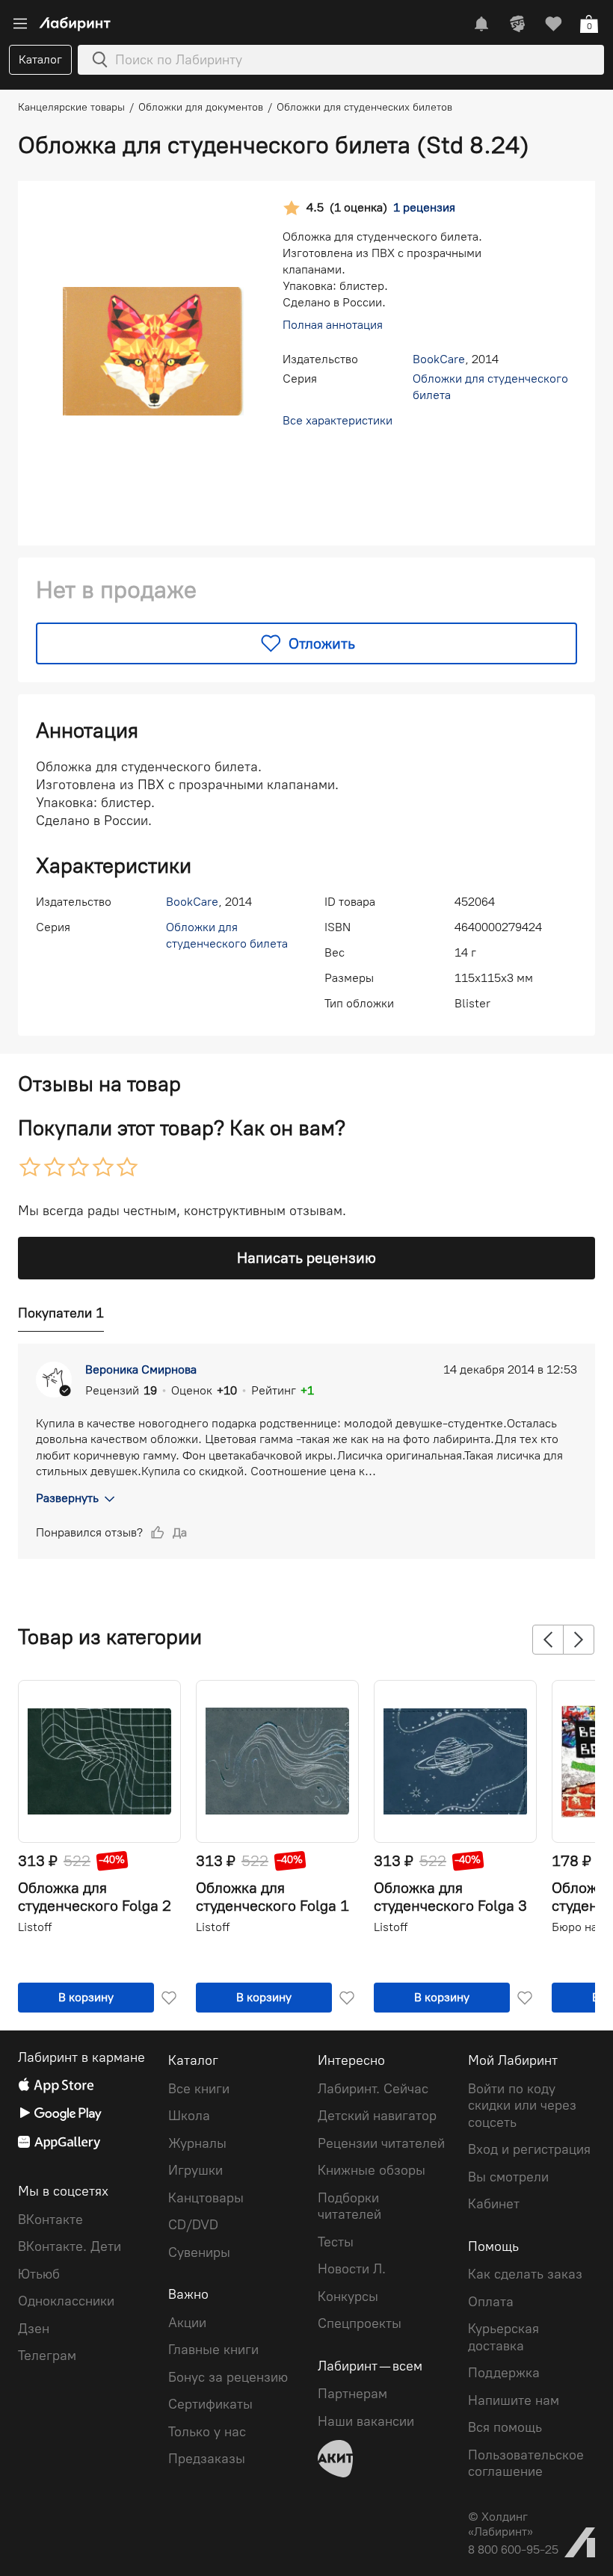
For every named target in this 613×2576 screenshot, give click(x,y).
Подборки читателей (349, 2206)
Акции (187, 2323)
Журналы (197, 2143)
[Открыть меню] (20, 24)
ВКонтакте (50, 2220)
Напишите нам (514, 2400)
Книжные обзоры (372, 2170)
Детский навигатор (377, 2116)
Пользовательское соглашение (526, 2464)
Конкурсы (348, 2297)
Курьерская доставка (503, 2337)
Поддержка (504, 2373)
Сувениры (199, 2252)
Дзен (34, 2329)
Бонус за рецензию (228, 2377)
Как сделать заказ (525, 2274)
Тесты (336, 2242)
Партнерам (352, 2394)
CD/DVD (193, 2225)
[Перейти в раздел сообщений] (481, 24)
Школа (189, 2116)
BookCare (439, 359)
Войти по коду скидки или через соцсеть (522, 2106)
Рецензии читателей (381, 2143)
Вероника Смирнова (141, 1369)
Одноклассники (66, 2301)
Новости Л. (352, 2269)
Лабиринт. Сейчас (373, 2089)
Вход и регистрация (529, 2149)
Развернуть (67, 1498)
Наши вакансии (366, 2421)
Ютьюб (39, 2274)
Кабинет (494, 2204)
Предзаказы (207, 2459)
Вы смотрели (508, 2177)
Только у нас (207, 2432)
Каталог (40, 59)
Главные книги (213, 2350)
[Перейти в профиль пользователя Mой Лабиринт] (517, 24)
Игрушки (195, 2170)
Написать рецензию (306, 1258)
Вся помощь (505, 2427)
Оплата (491, 2302)
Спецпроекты (360, 2323)
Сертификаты (210, 2404)
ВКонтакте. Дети (70, 2246)
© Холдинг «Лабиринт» (500, 2524)
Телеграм (47, 2356)
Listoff (35, 1927)
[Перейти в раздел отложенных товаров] (553, 24)
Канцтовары (206, 2198)
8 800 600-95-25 (513, 2549)
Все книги (199, 2089)
